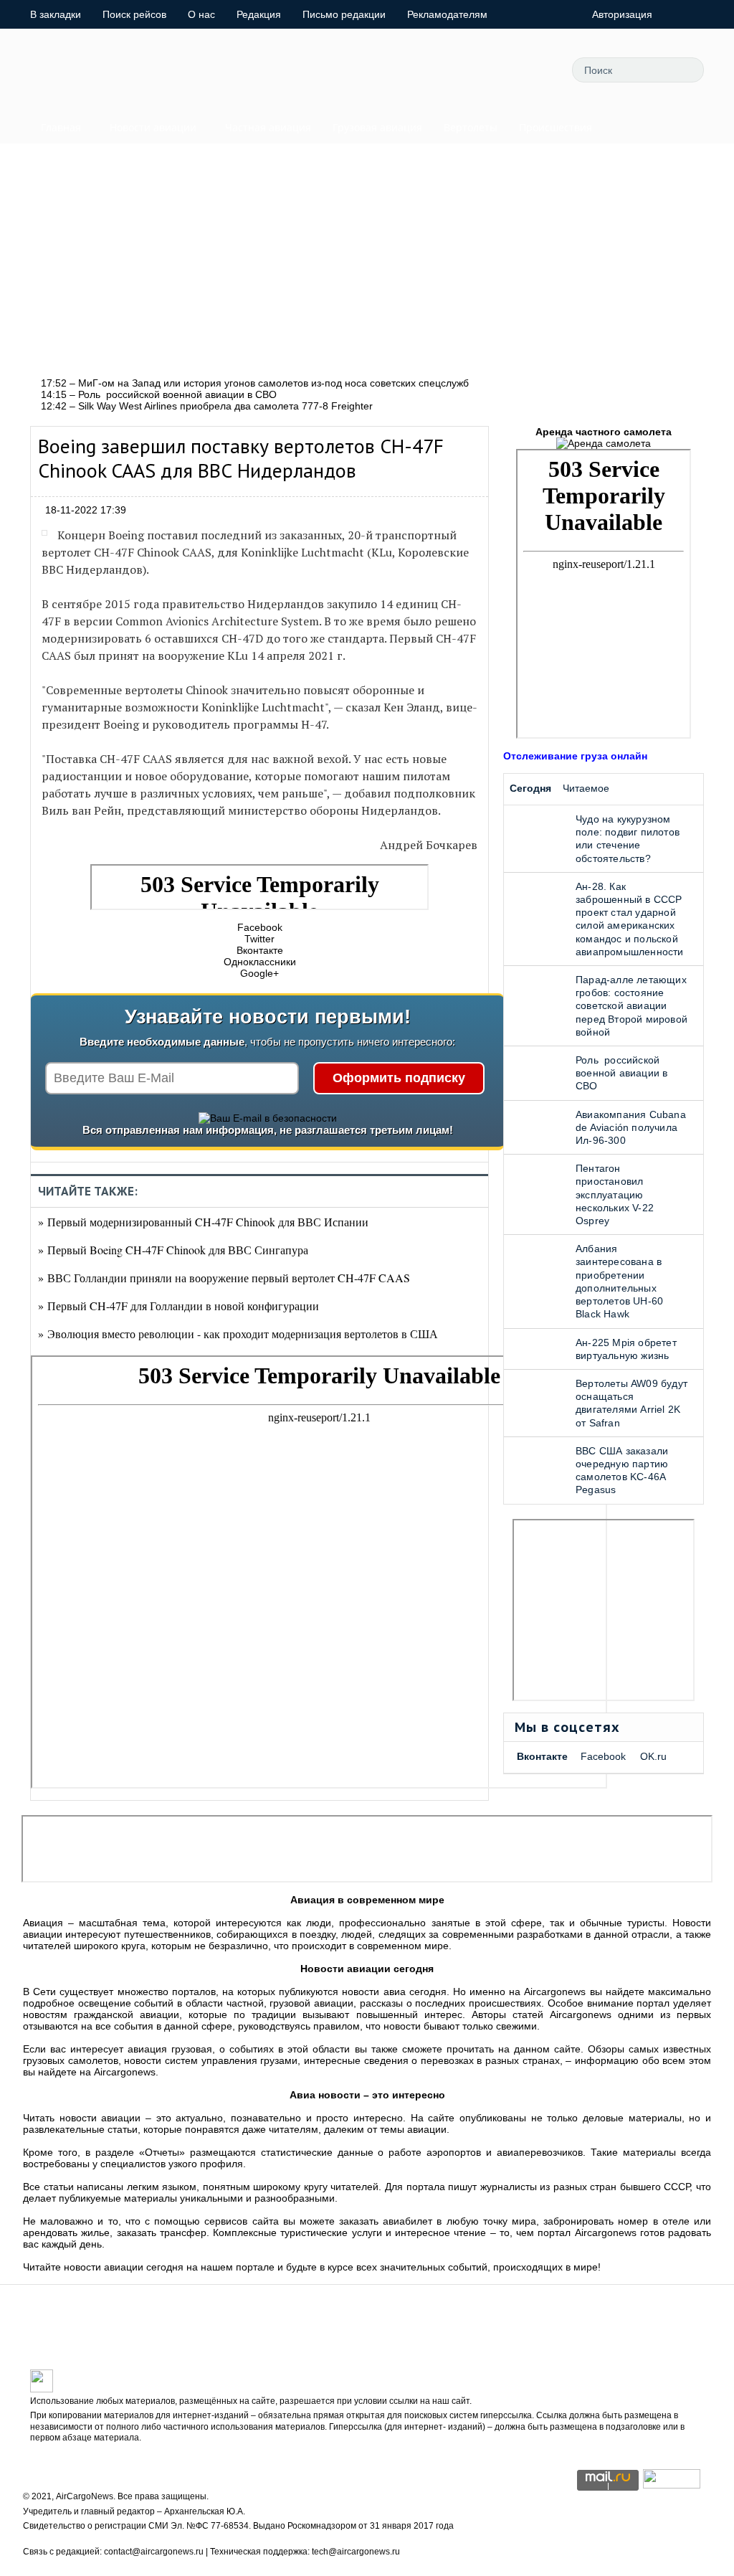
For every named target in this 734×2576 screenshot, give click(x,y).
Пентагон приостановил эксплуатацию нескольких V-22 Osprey (615, 1194)
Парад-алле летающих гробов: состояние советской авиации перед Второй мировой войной (631, 1006)
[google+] (500, 70)
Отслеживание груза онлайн (575, 756)
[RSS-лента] (533, 70)
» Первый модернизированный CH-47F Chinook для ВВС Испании (203, 1222)
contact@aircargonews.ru (154, 2552)
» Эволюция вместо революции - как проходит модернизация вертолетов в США (238, 1334)
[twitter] (404, 70)
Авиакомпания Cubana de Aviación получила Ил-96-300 (631, 1127)
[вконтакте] (468, 70)
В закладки (56, 14)
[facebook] (436, 70)
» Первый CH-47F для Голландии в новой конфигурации (178, 1306)
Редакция (259, 14)
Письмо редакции (344, 14)
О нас (201, 14)
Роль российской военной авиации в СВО (621, 1073)
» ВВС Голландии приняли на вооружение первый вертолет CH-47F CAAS (224, 1278)
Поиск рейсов (134, 14)
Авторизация (622, 14)
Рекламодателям (447, 14)
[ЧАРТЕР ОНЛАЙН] (672, 2485)
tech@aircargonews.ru (356, 2552)
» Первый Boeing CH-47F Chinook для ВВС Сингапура (173, 1250)
